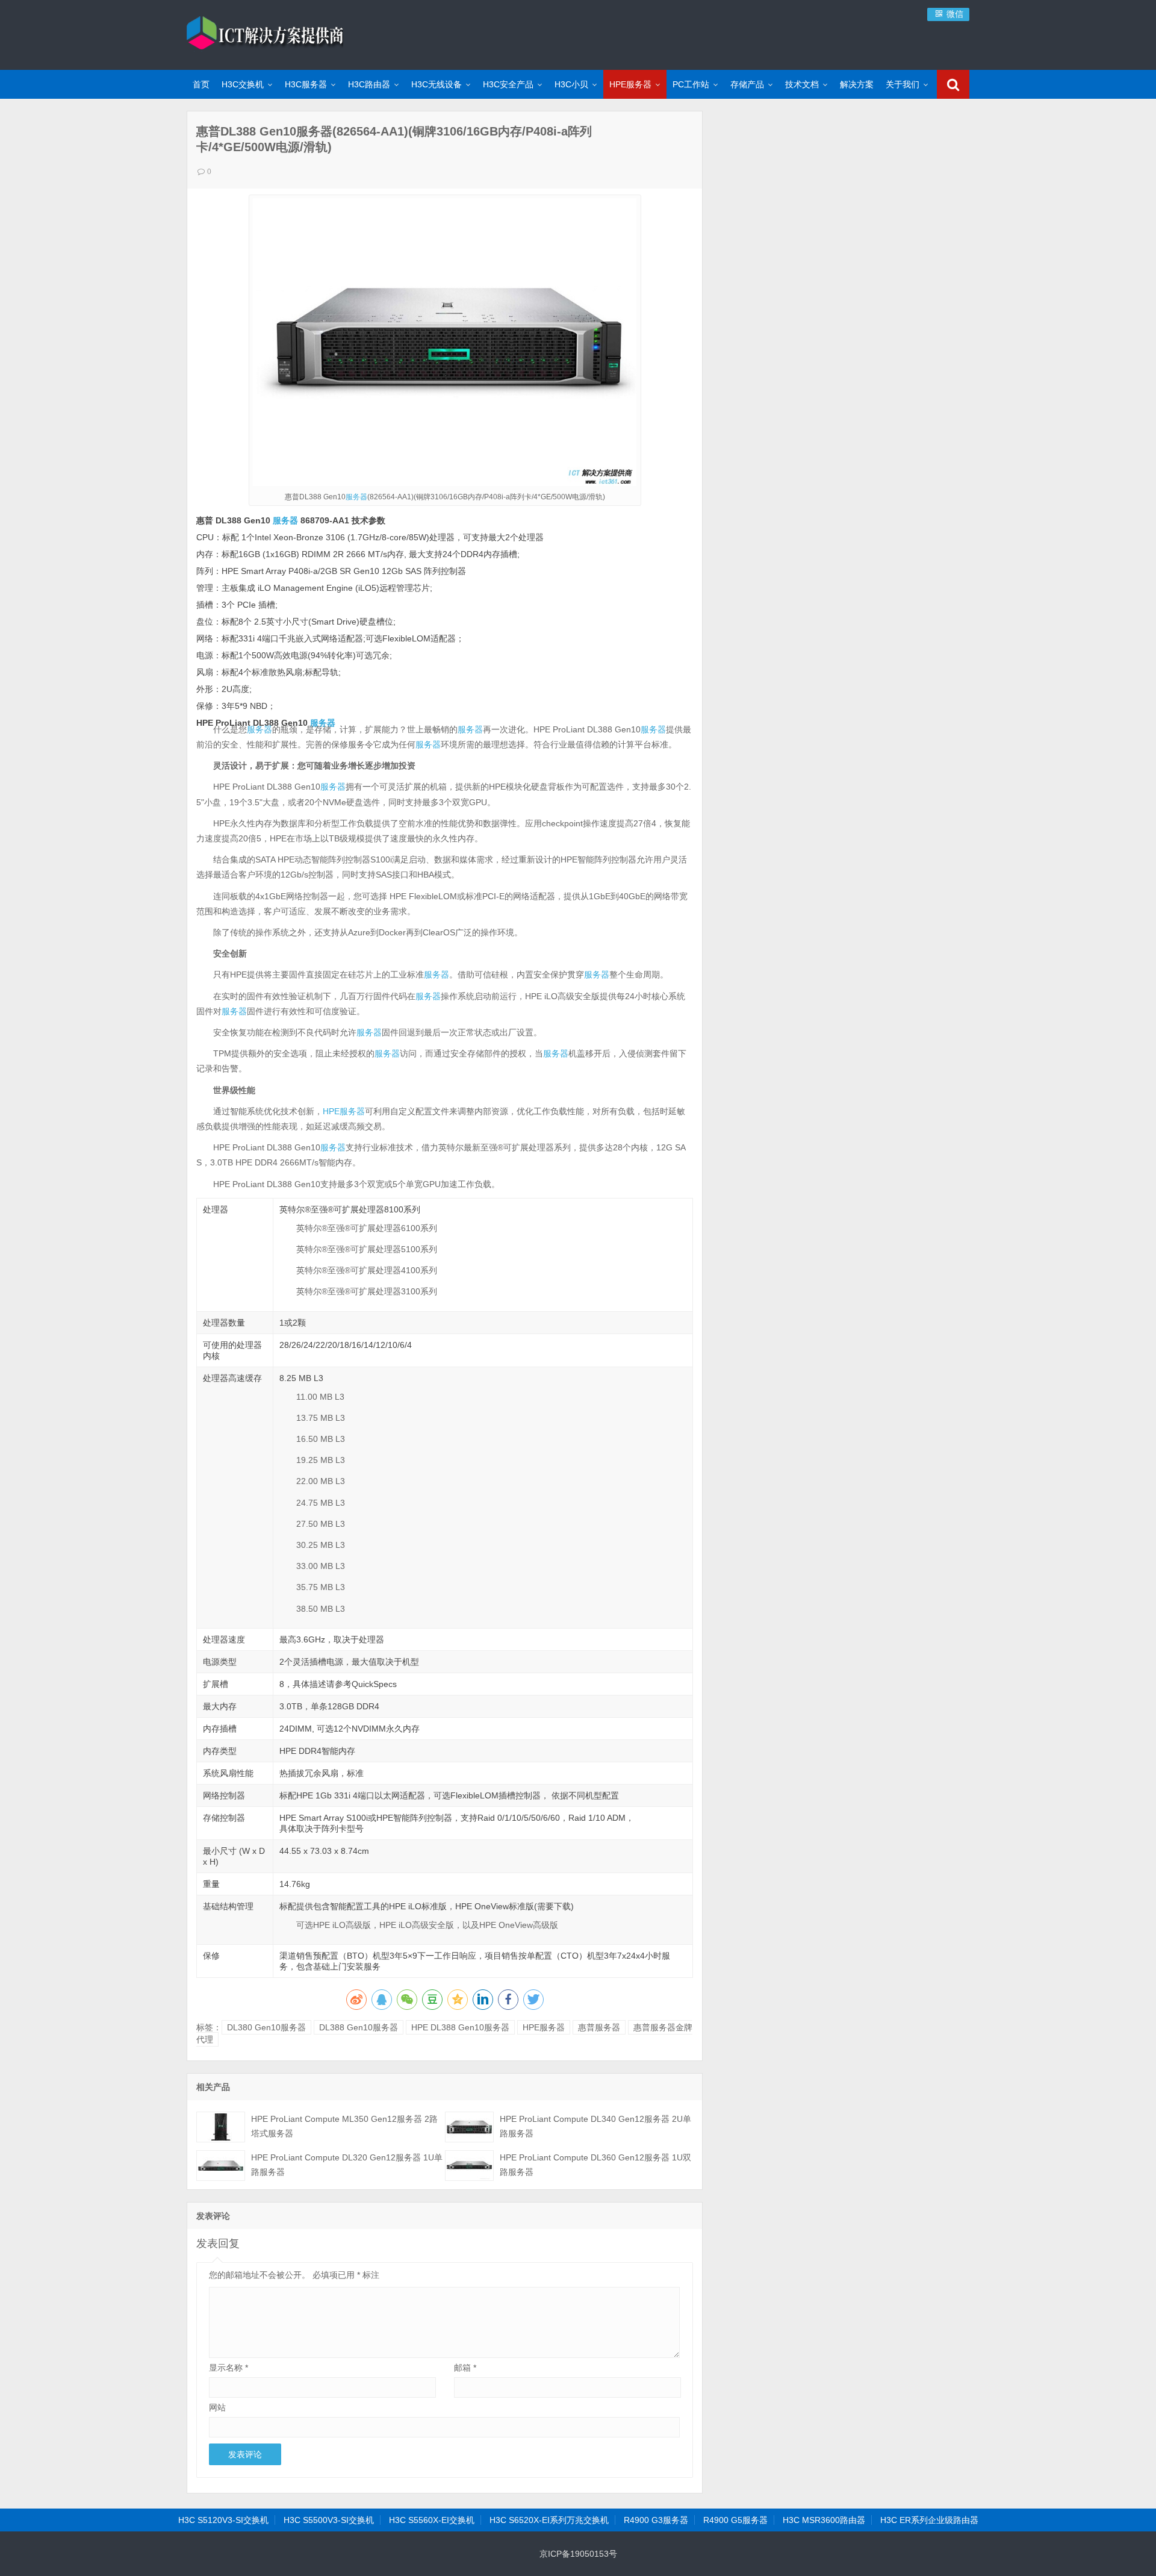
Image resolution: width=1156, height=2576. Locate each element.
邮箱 (465, 2368)
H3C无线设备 (437, 84)
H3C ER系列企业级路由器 (929, 2520)
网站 (217, 2407)
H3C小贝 (571, 84)
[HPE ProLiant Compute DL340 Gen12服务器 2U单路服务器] (469, 2127)
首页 (201, 84)
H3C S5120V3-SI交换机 (223, 2520)
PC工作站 (691, 84)
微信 (954, 14)
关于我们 (903, 84)
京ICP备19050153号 (578, 2554)
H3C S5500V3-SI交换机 (329, 2520)
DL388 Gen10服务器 (359, 2027)
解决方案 (857, 84)
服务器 (356, 497)
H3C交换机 (243, 84)
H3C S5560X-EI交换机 (432, 2520)
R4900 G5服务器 (735, 2520)
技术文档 (802, 84)
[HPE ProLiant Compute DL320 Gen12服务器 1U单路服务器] (221, 2166)
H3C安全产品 (508, 84)
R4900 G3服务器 (656, 2520)
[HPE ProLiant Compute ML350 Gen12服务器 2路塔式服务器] (221, 2127)
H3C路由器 (369, 84)
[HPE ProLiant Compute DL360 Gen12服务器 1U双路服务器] (469, 2166)
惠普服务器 (599, 2027)
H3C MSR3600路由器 (824, 2520)
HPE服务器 (630, 84)
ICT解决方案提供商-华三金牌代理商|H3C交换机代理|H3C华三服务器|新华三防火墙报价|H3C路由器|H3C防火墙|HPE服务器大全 (265, 33)
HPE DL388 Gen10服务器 (460, 2027)
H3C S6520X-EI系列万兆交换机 (549, 2520)
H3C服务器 (306, 84)
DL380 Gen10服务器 (266, 2027)
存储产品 (747, 84)
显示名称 (228, 2368)
